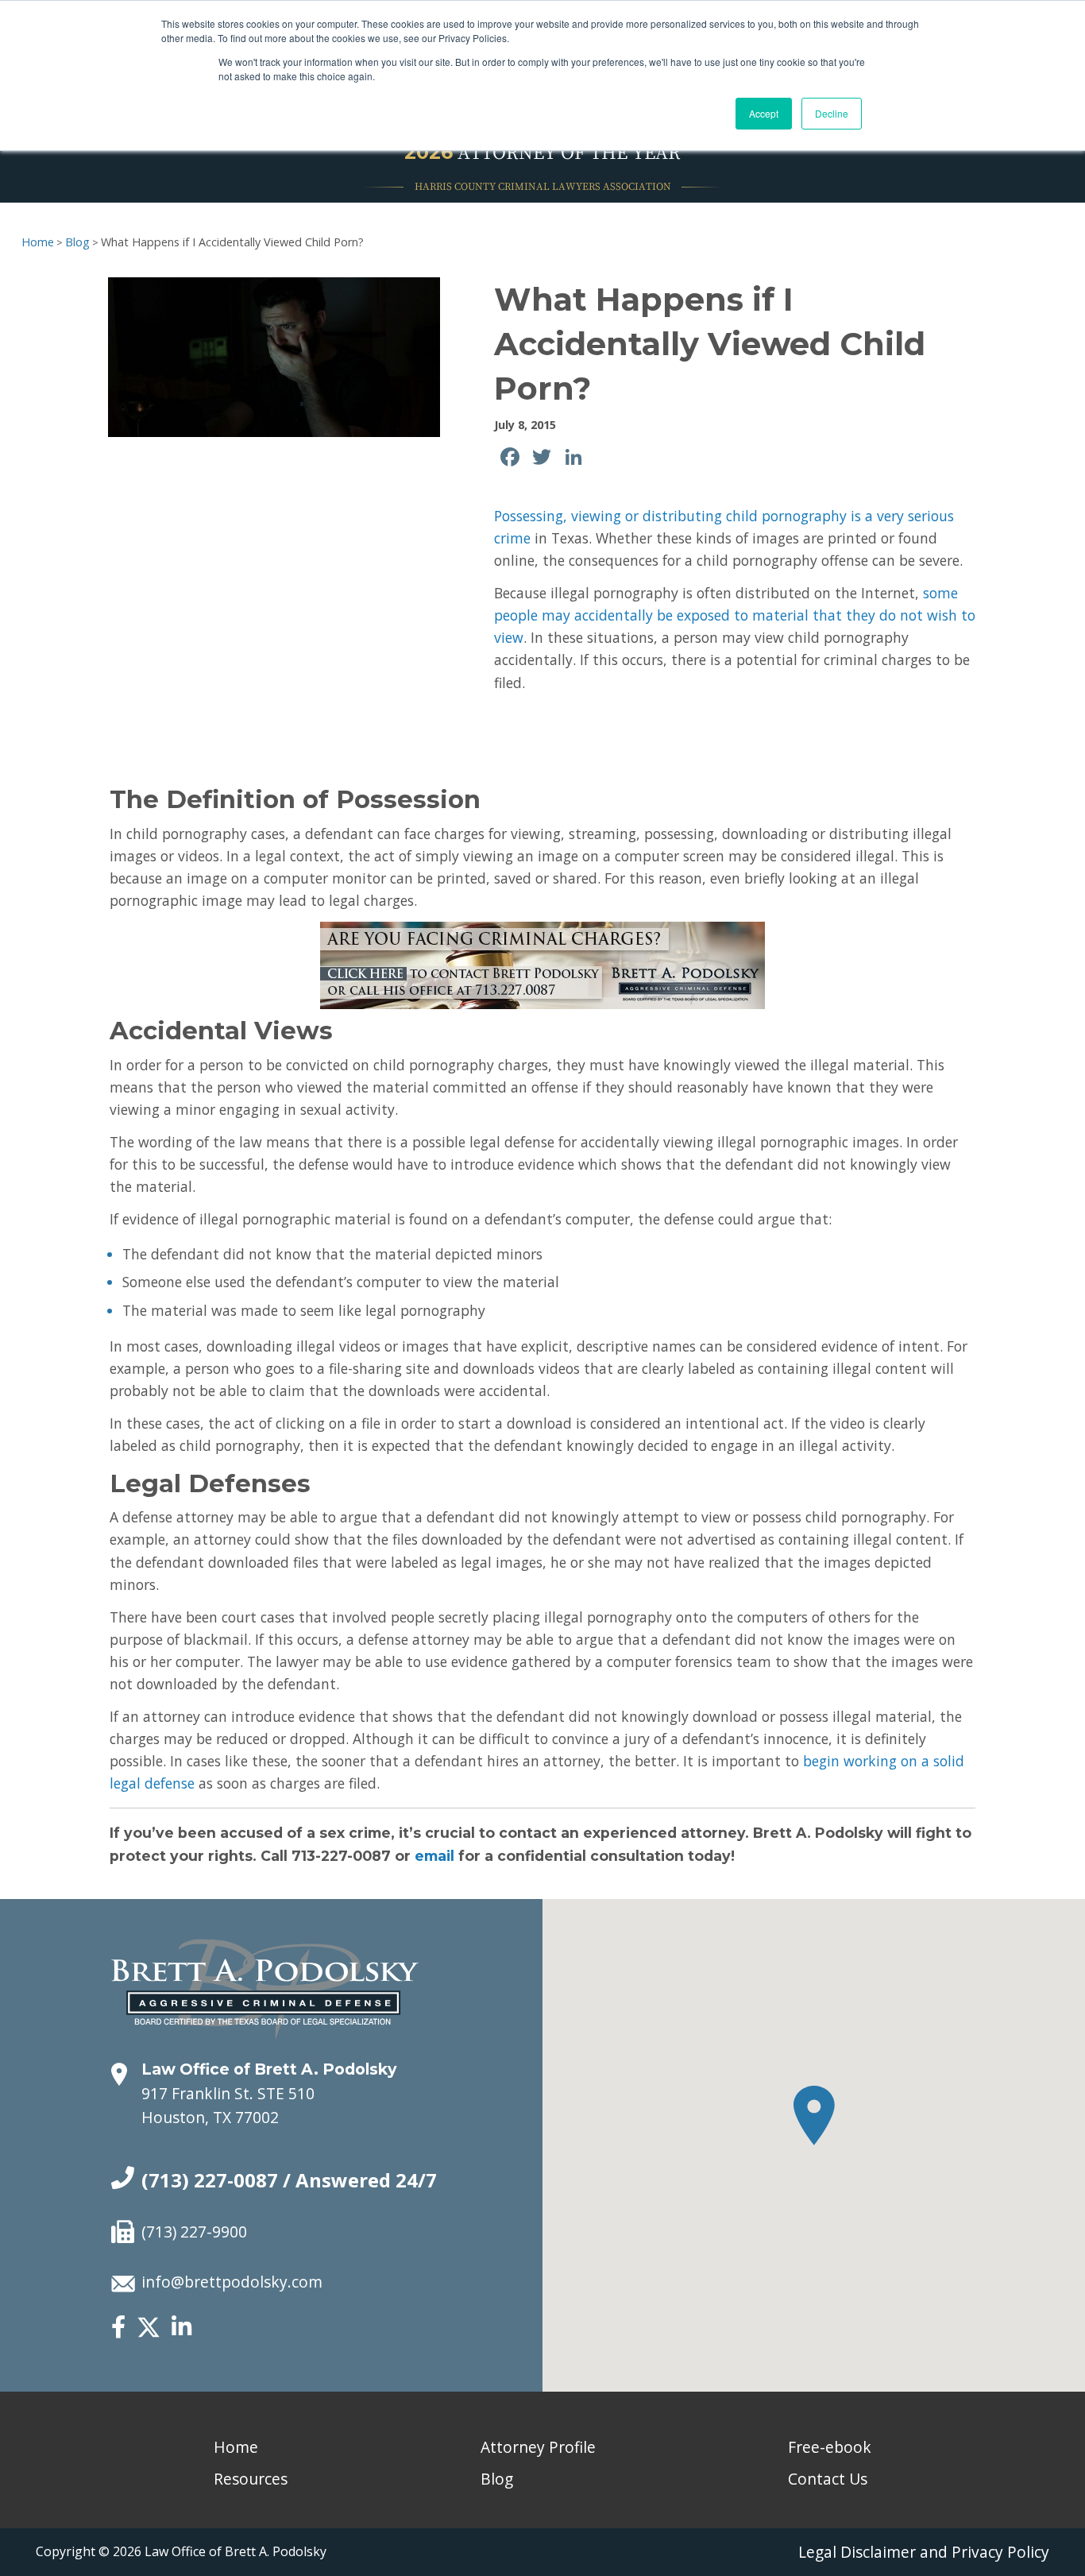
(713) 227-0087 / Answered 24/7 (289, 2180)
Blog (77, 242)
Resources (251, 2479)
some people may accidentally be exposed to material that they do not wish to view (735, 615)
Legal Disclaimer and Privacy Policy (924, 2552)
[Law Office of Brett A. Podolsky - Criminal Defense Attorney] (265, 1972)
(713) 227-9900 (194, 2232)
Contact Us (828, 2479)
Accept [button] (764, 113)
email (434, 1856)
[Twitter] (149, 2334)
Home (38, 242)
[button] (814, 2116)
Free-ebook (830, 2447)
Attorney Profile (538, 2447)
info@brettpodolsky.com (232, 2282)
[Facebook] (118, 2328)
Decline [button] (832, 113)
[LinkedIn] (181, 2328)
